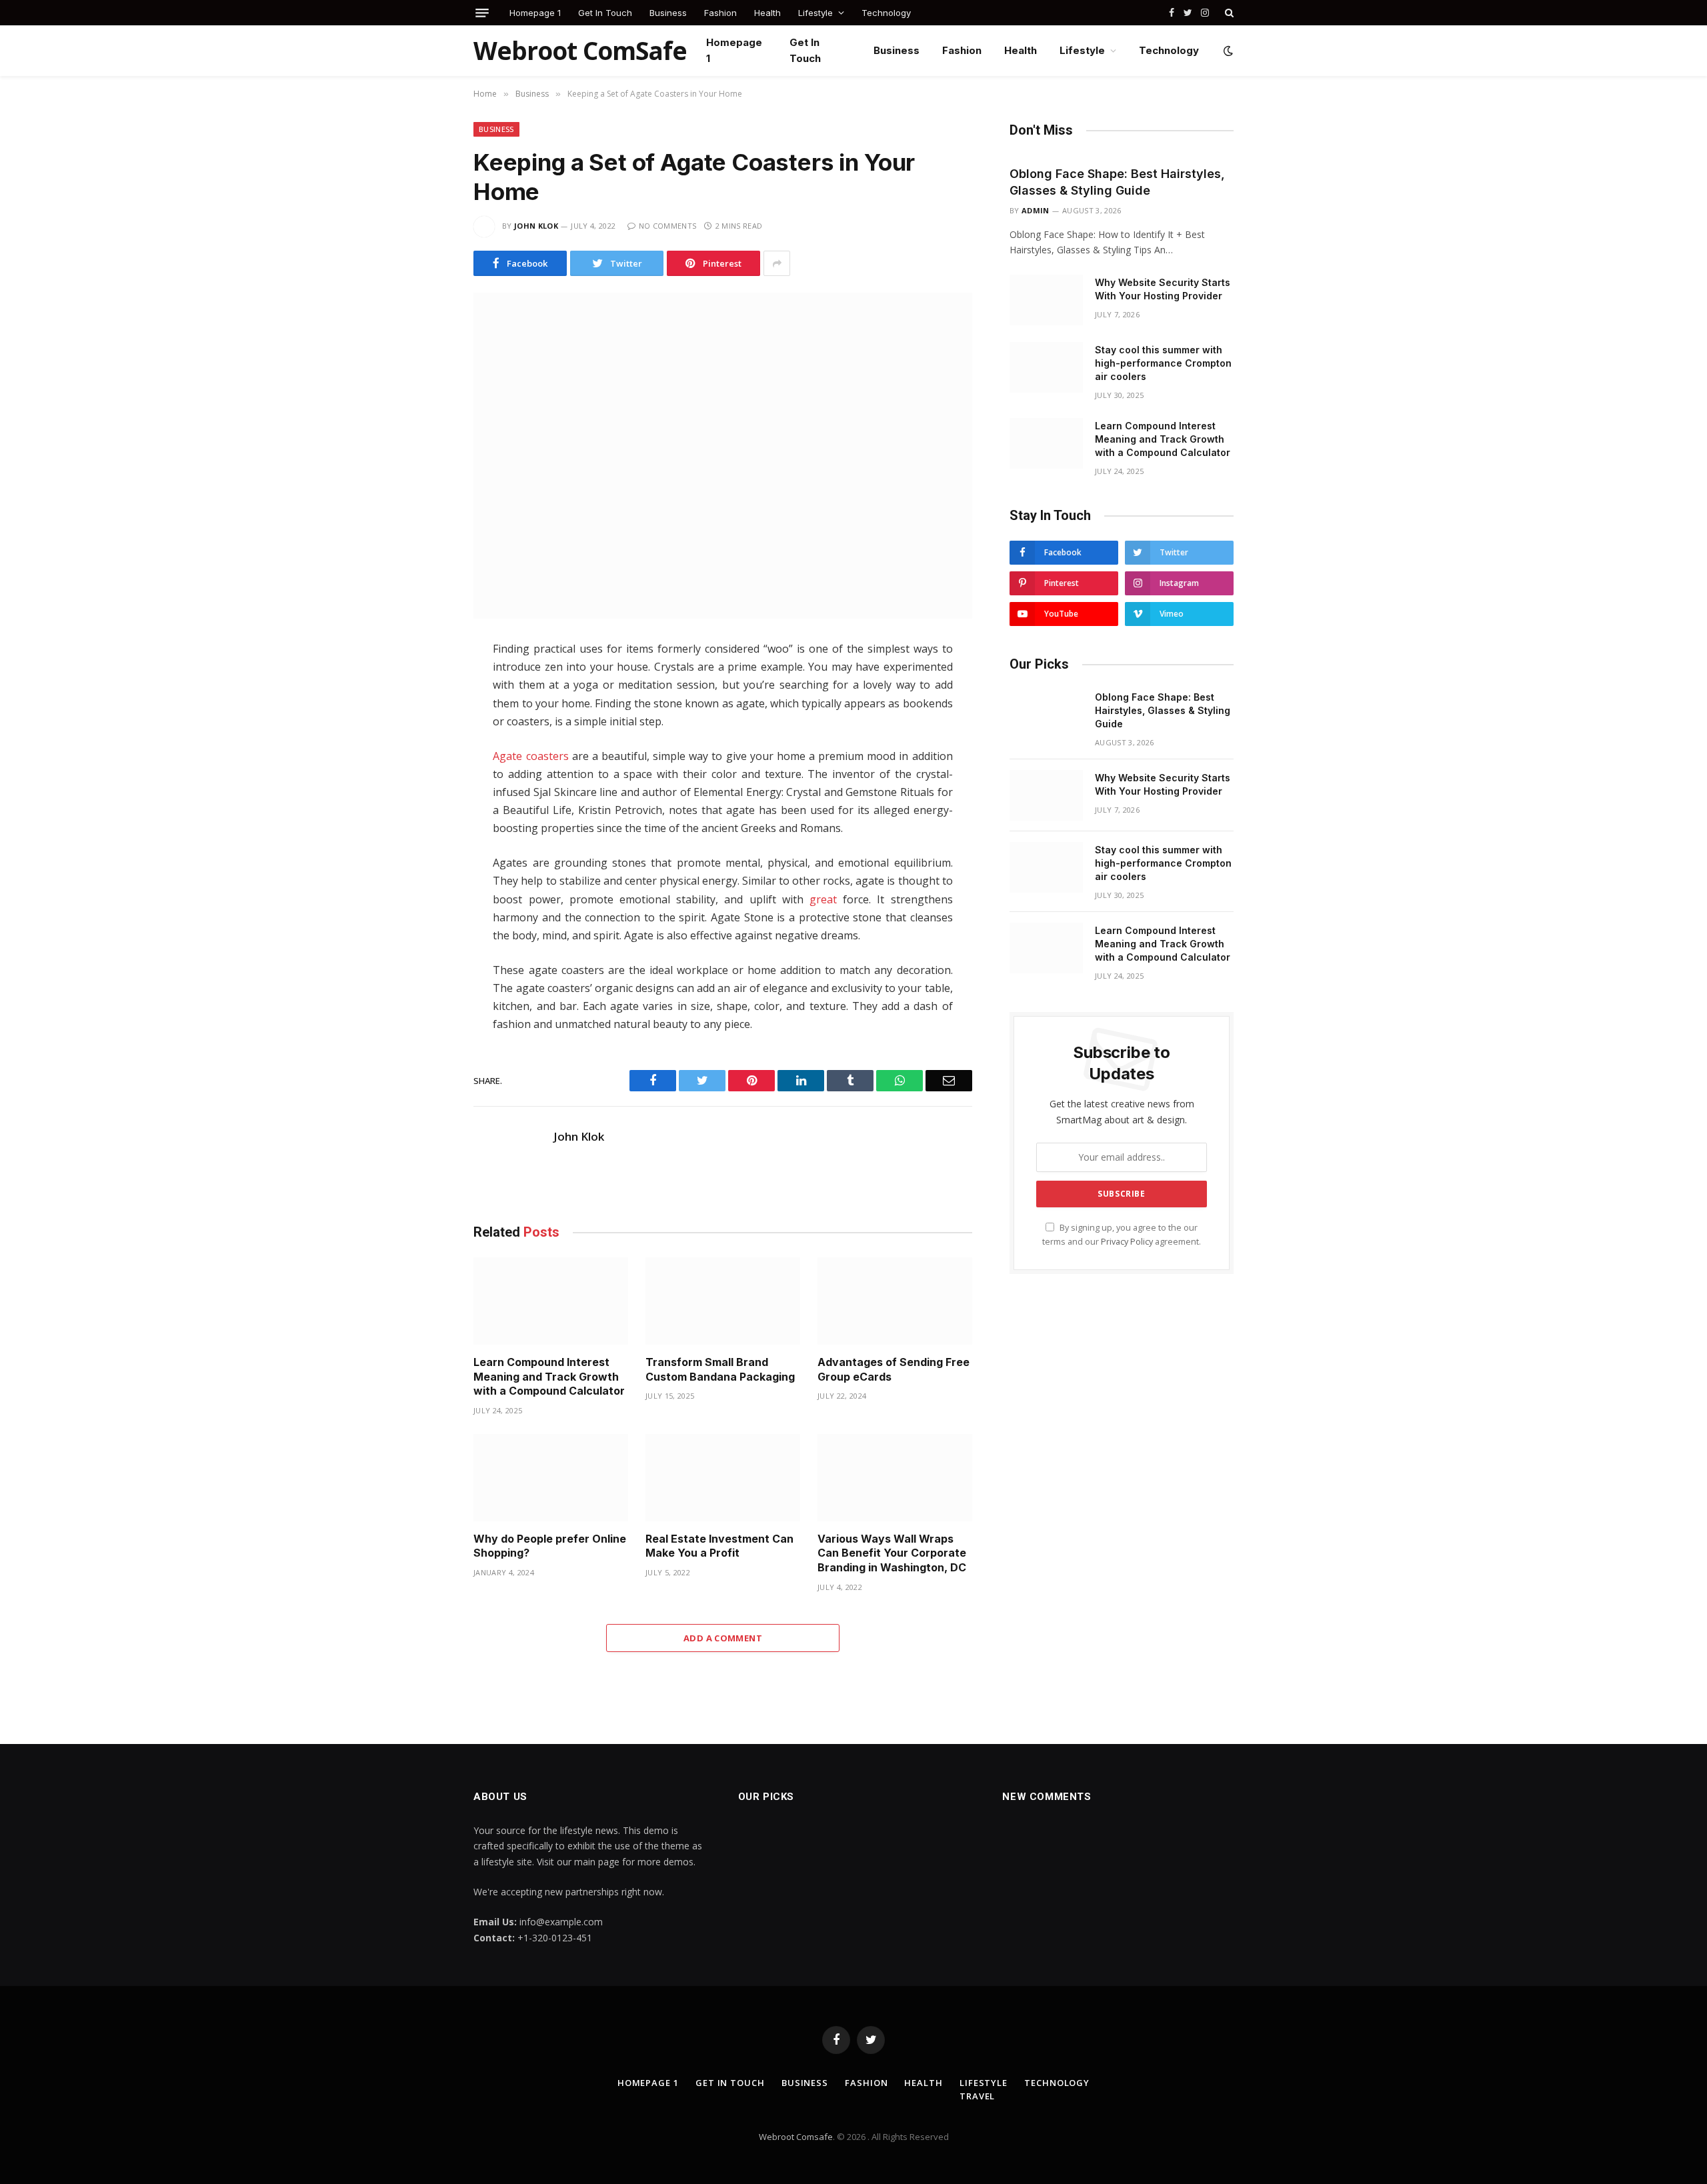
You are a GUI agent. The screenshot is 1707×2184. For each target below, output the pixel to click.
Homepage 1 (535, 13)
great (823, 899)
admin (1036, 210)
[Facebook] (426, 683)
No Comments (667, 226)
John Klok (536, 226)
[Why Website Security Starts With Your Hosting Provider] (1046, 300)
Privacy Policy (1127, 1242)
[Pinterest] (426, 795)
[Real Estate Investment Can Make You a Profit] (723, 1478)
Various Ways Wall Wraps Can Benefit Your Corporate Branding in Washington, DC (892, 1553)
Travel (977, 2096)
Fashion (720, 13)
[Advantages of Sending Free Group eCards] (895, 1301)
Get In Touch (605, 13)
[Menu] (482, 13)
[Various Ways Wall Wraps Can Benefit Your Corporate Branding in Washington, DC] (895, 1478)
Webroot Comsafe (796, 2137)
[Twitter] (426, 711)
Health (767, 13)
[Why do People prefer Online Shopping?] (551, 1478)
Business (668, 13)
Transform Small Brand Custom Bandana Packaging (720, 1369)
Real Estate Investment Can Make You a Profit (719, 1546)
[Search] (1228, 13)
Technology (886, 13)
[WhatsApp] (426, 767)
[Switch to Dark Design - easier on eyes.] (1227, 51)
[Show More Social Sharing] (777, 263)
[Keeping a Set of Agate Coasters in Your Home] (723, 456)
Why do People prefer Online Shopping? (550, 1546)
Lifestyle (815, 13)
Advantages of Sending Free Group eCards (894, 1369)
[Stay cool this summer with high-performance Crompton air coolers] (1046, 367)
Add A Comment (723, 1638)
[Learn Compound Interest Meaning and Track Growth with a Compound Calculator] (551, 1301)
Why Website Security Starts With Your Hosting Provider (1163, 289)
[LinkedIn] (426, 739)
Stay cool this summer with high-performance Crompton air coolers (1163, 363)
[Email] (426, 823)
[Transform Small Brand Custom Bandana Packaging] (723, 1301)
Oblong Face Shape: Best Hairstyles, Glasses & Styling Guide (1117, 182)
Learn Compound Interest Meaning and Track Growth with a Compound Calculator (549, 1377)
